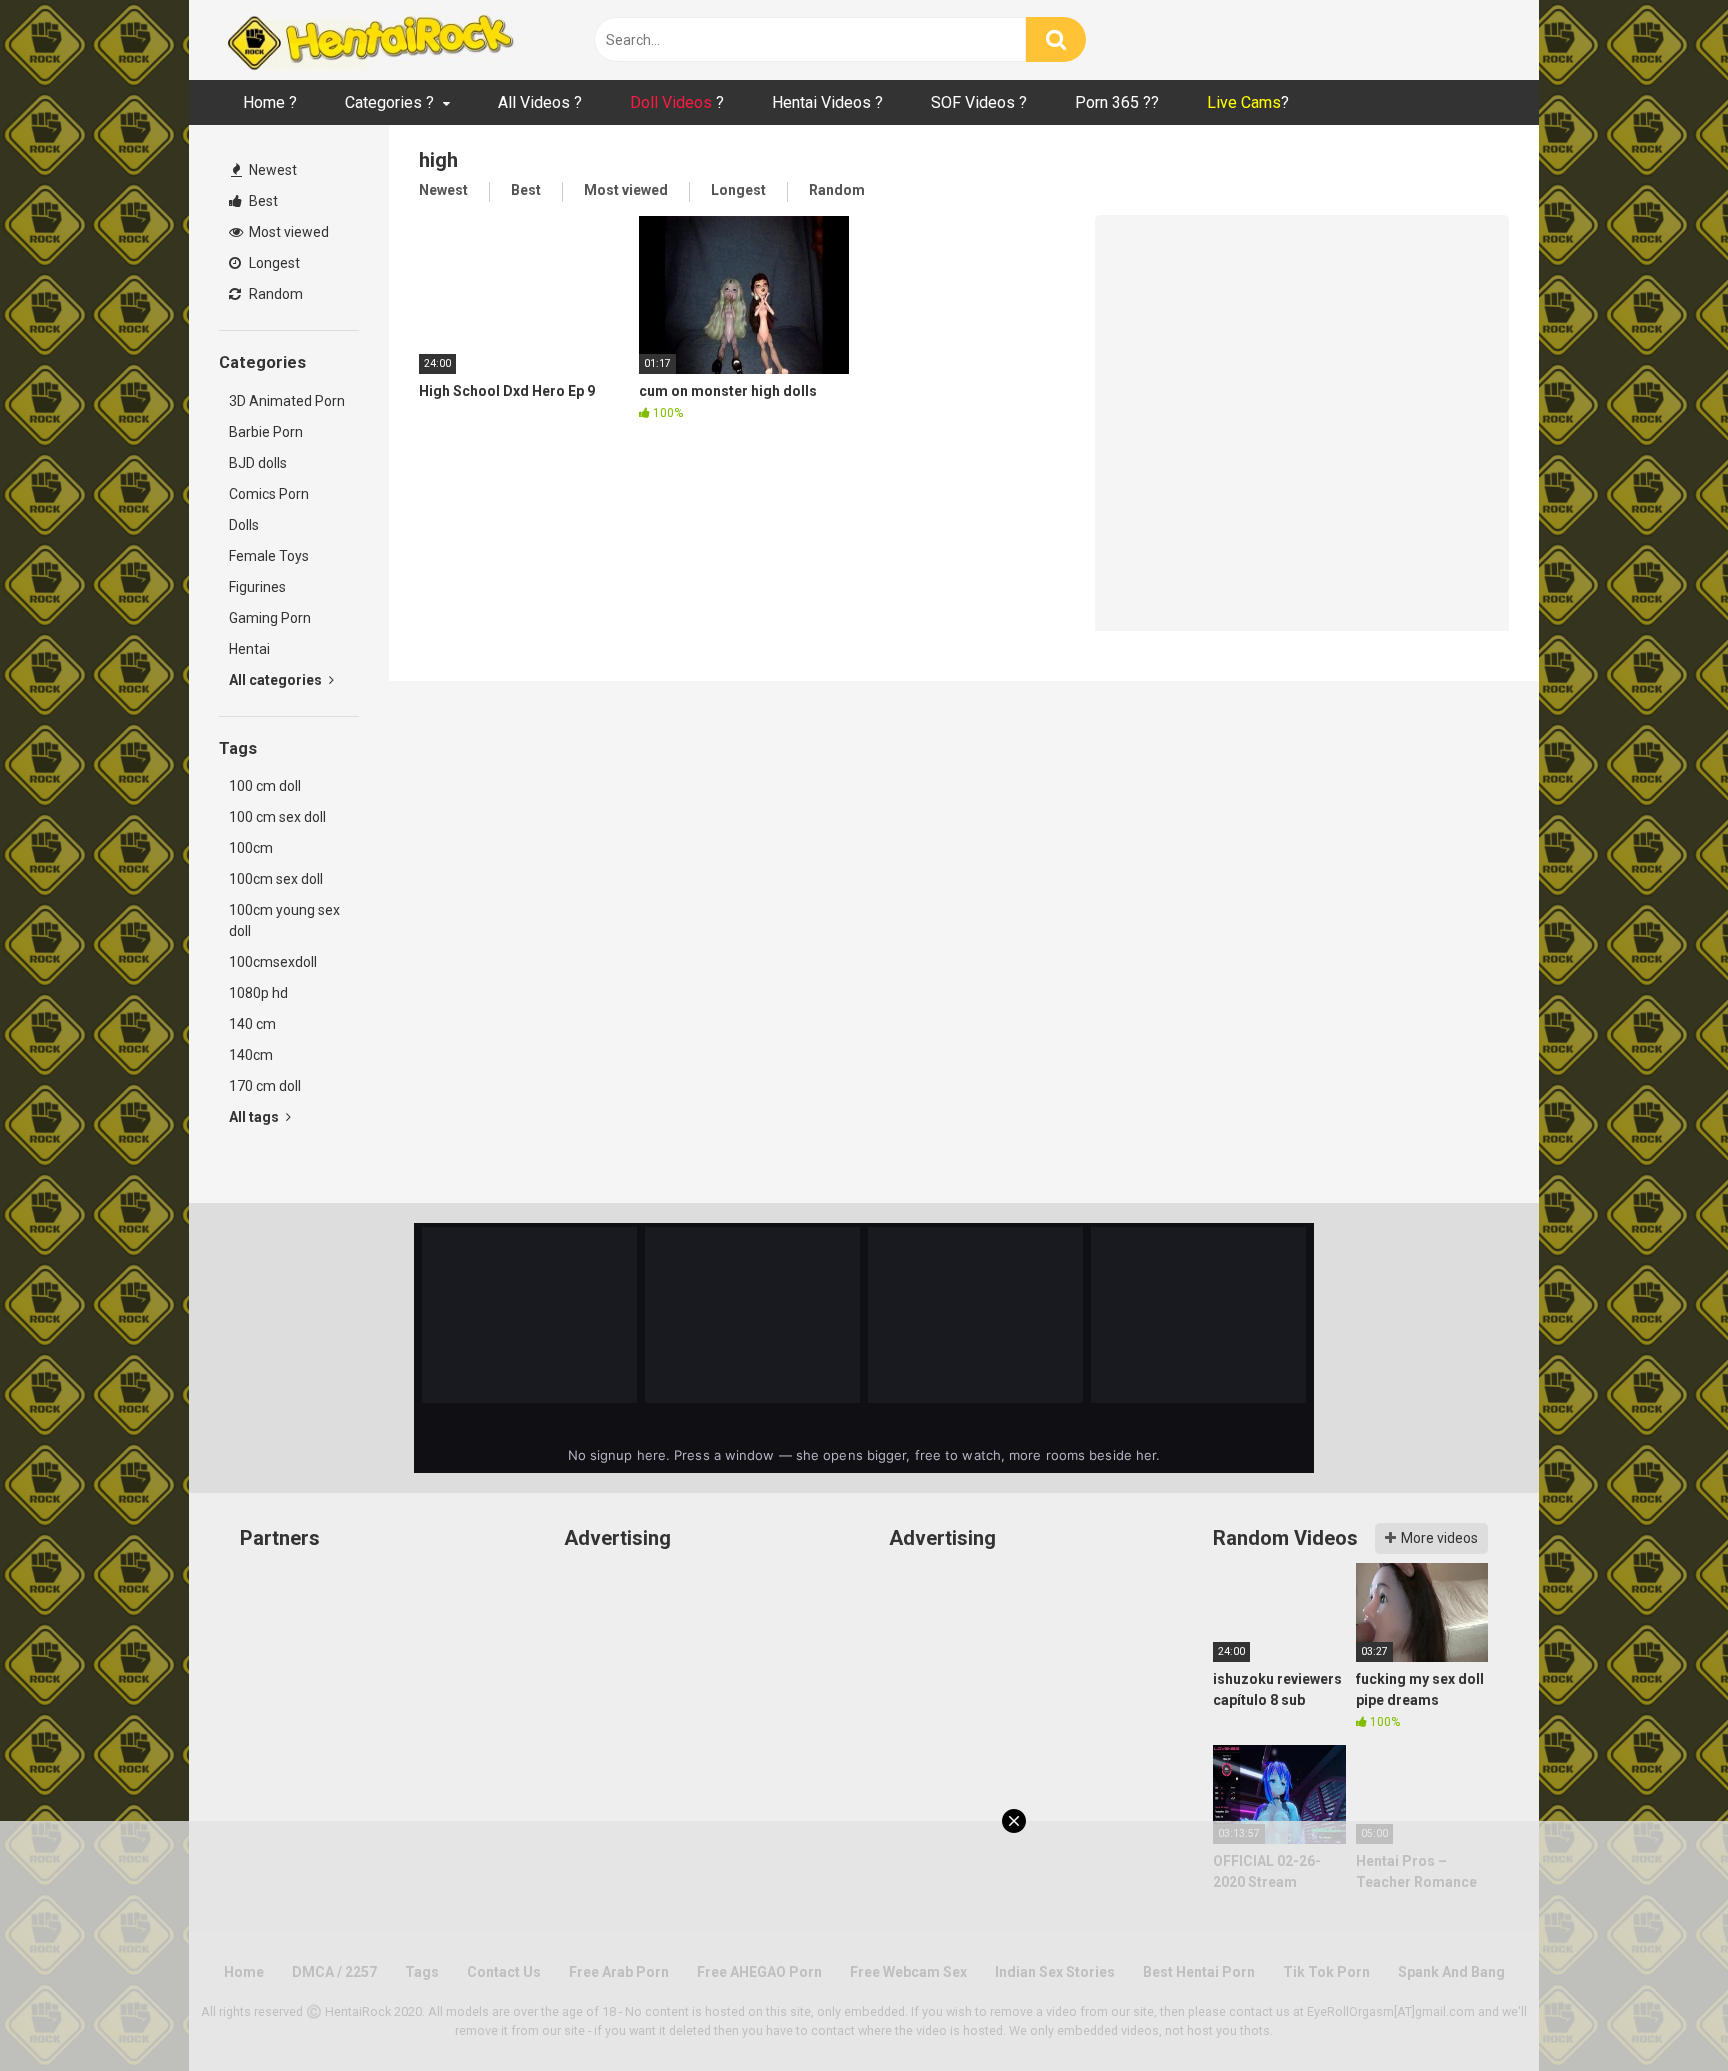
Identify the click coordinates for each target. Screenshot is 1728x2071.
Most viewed (287, 232)
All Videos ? (540, 102)
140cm (251, 1055)
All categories (277, 680)
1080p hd (258, 993)
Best (262, 201)
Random (274, 294)
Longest (273, 263)
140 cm (252, 1024)
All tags (255, 1117)
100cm (251, 848)
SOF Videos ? (979, 102)
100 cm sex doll (277, 817)
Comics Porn (269, 494)
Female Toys (269, 556)
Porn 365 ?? (1117, 102)
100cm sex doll (276, 879)
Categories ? (389, 102)
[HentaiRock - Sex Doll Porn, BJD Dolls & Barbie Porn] (369, 40)
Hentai (249, 649)
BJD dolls (258, 463)
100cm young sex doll (284, 920)
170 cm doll (265, 1086)
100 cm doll (265, 786)
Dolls (244, 525)
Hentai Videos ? (827, 102)
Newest (271, 170)
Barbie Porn (266, 432)
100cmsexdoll (273, 962)
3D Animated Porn (287, 401)
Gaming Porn (270, 618)
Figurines (257, 587)
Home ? (270, 102)
